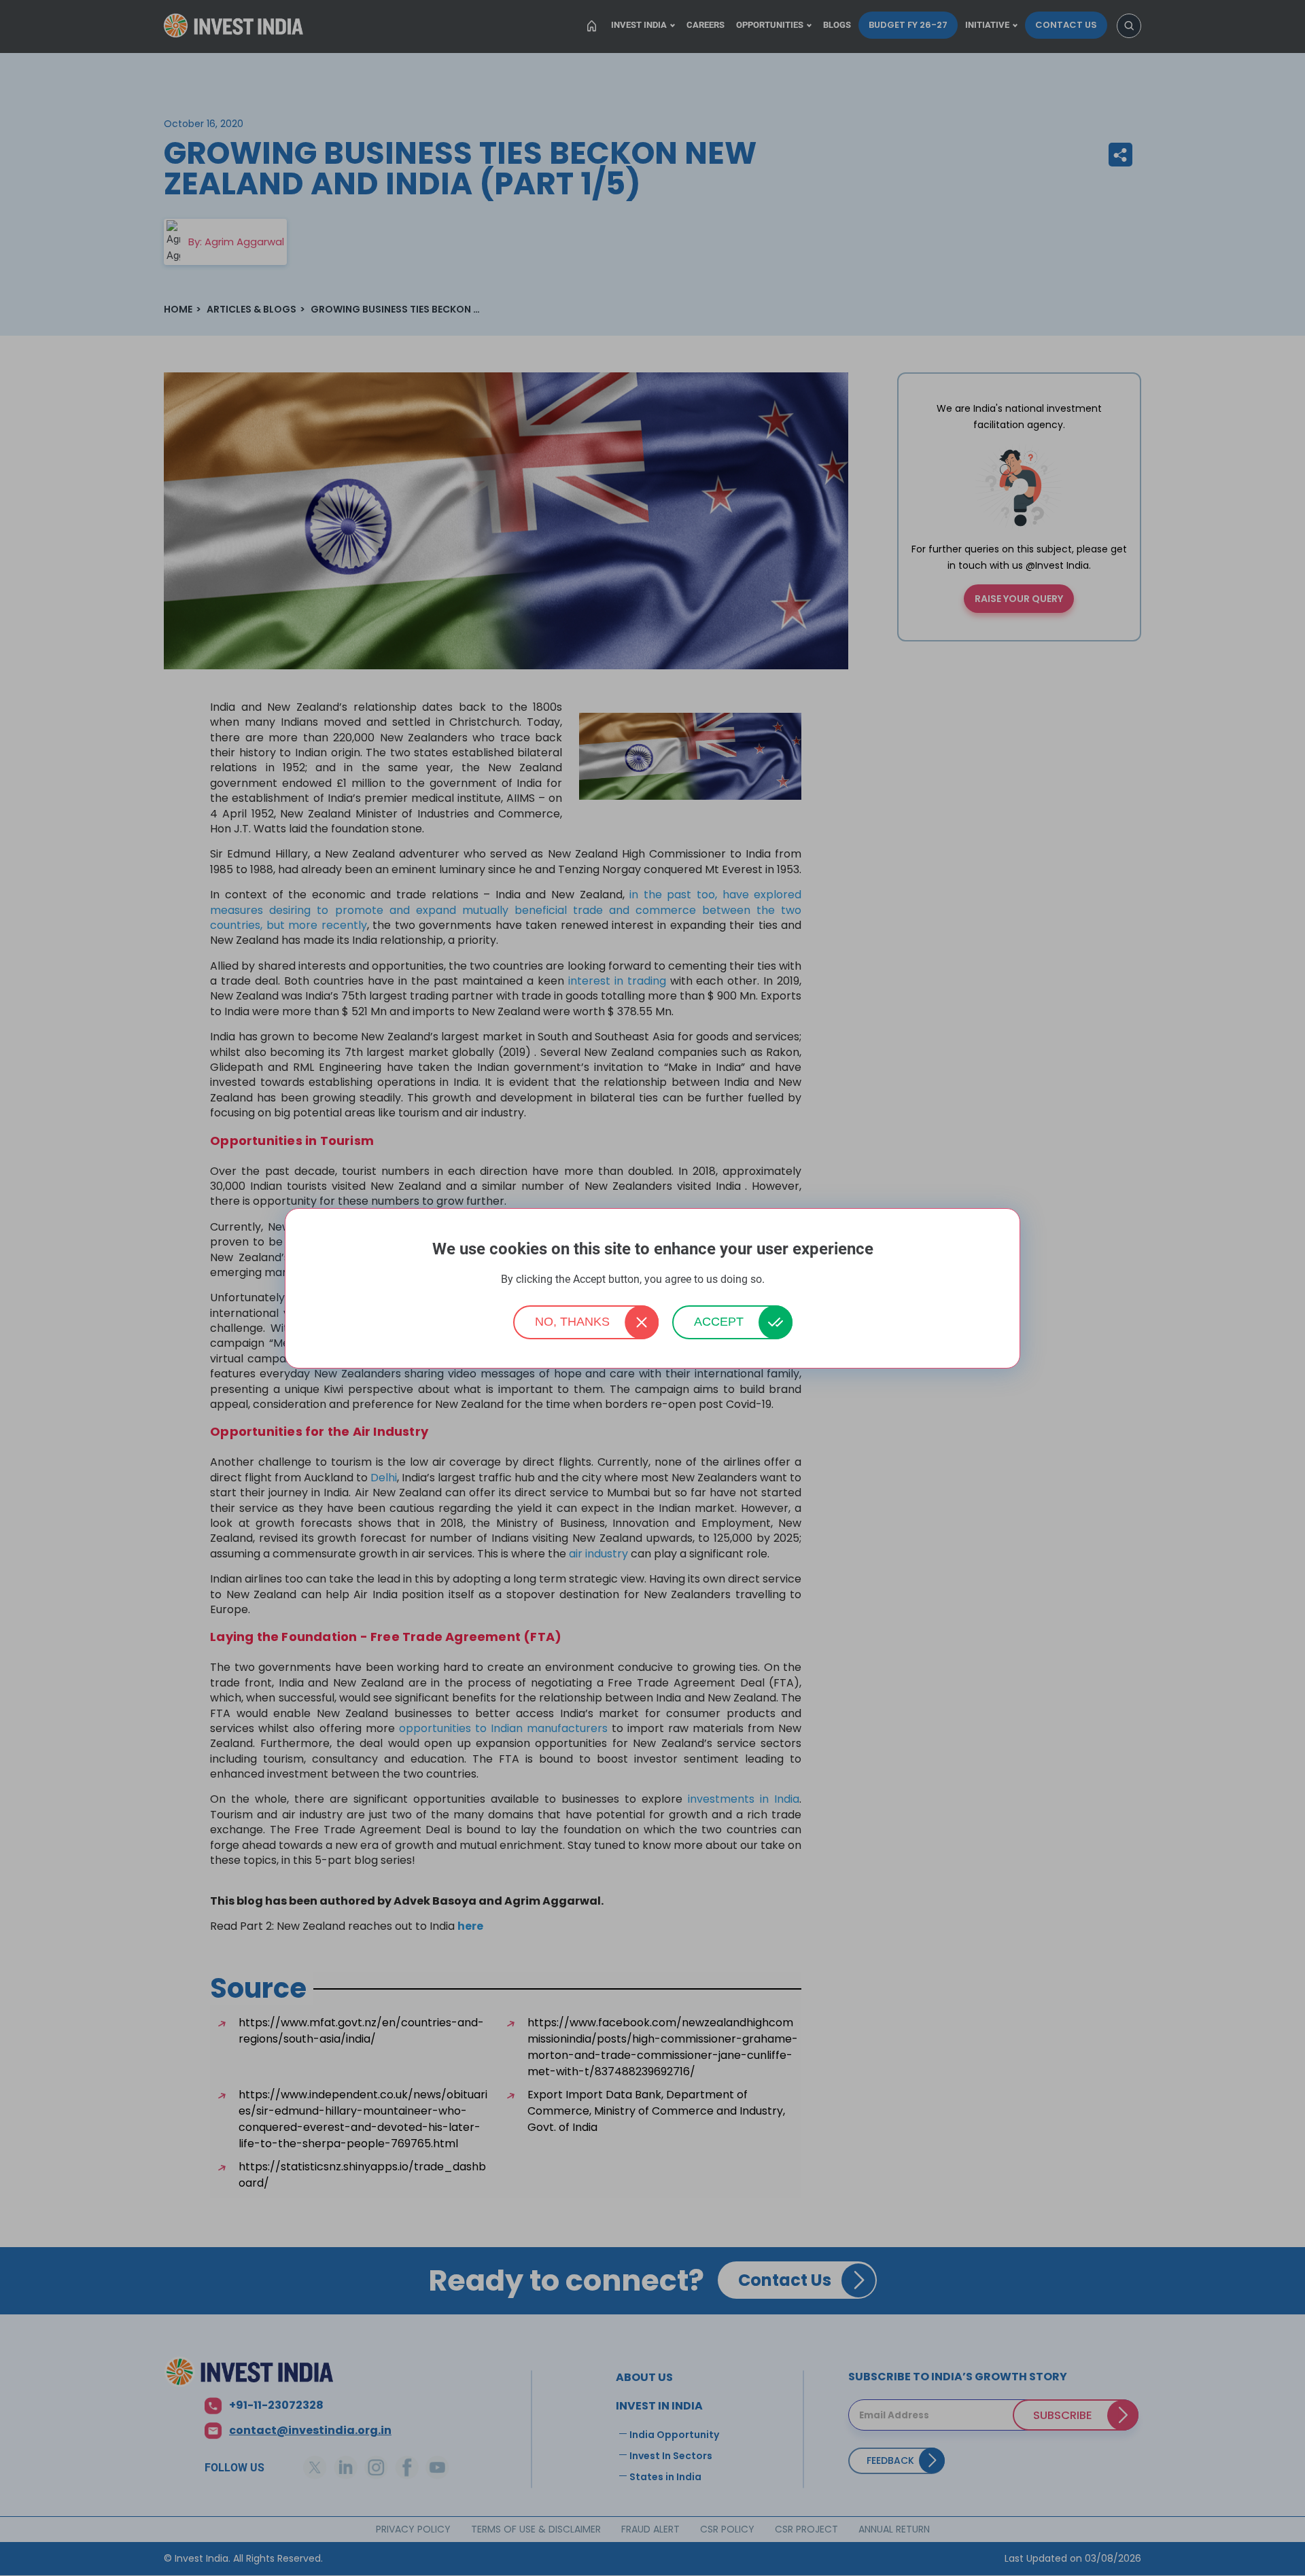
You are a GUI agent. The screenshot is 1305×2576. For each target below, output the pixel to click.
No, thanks (572, 1322)
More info (786, 1280)
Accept (719, 1322)
